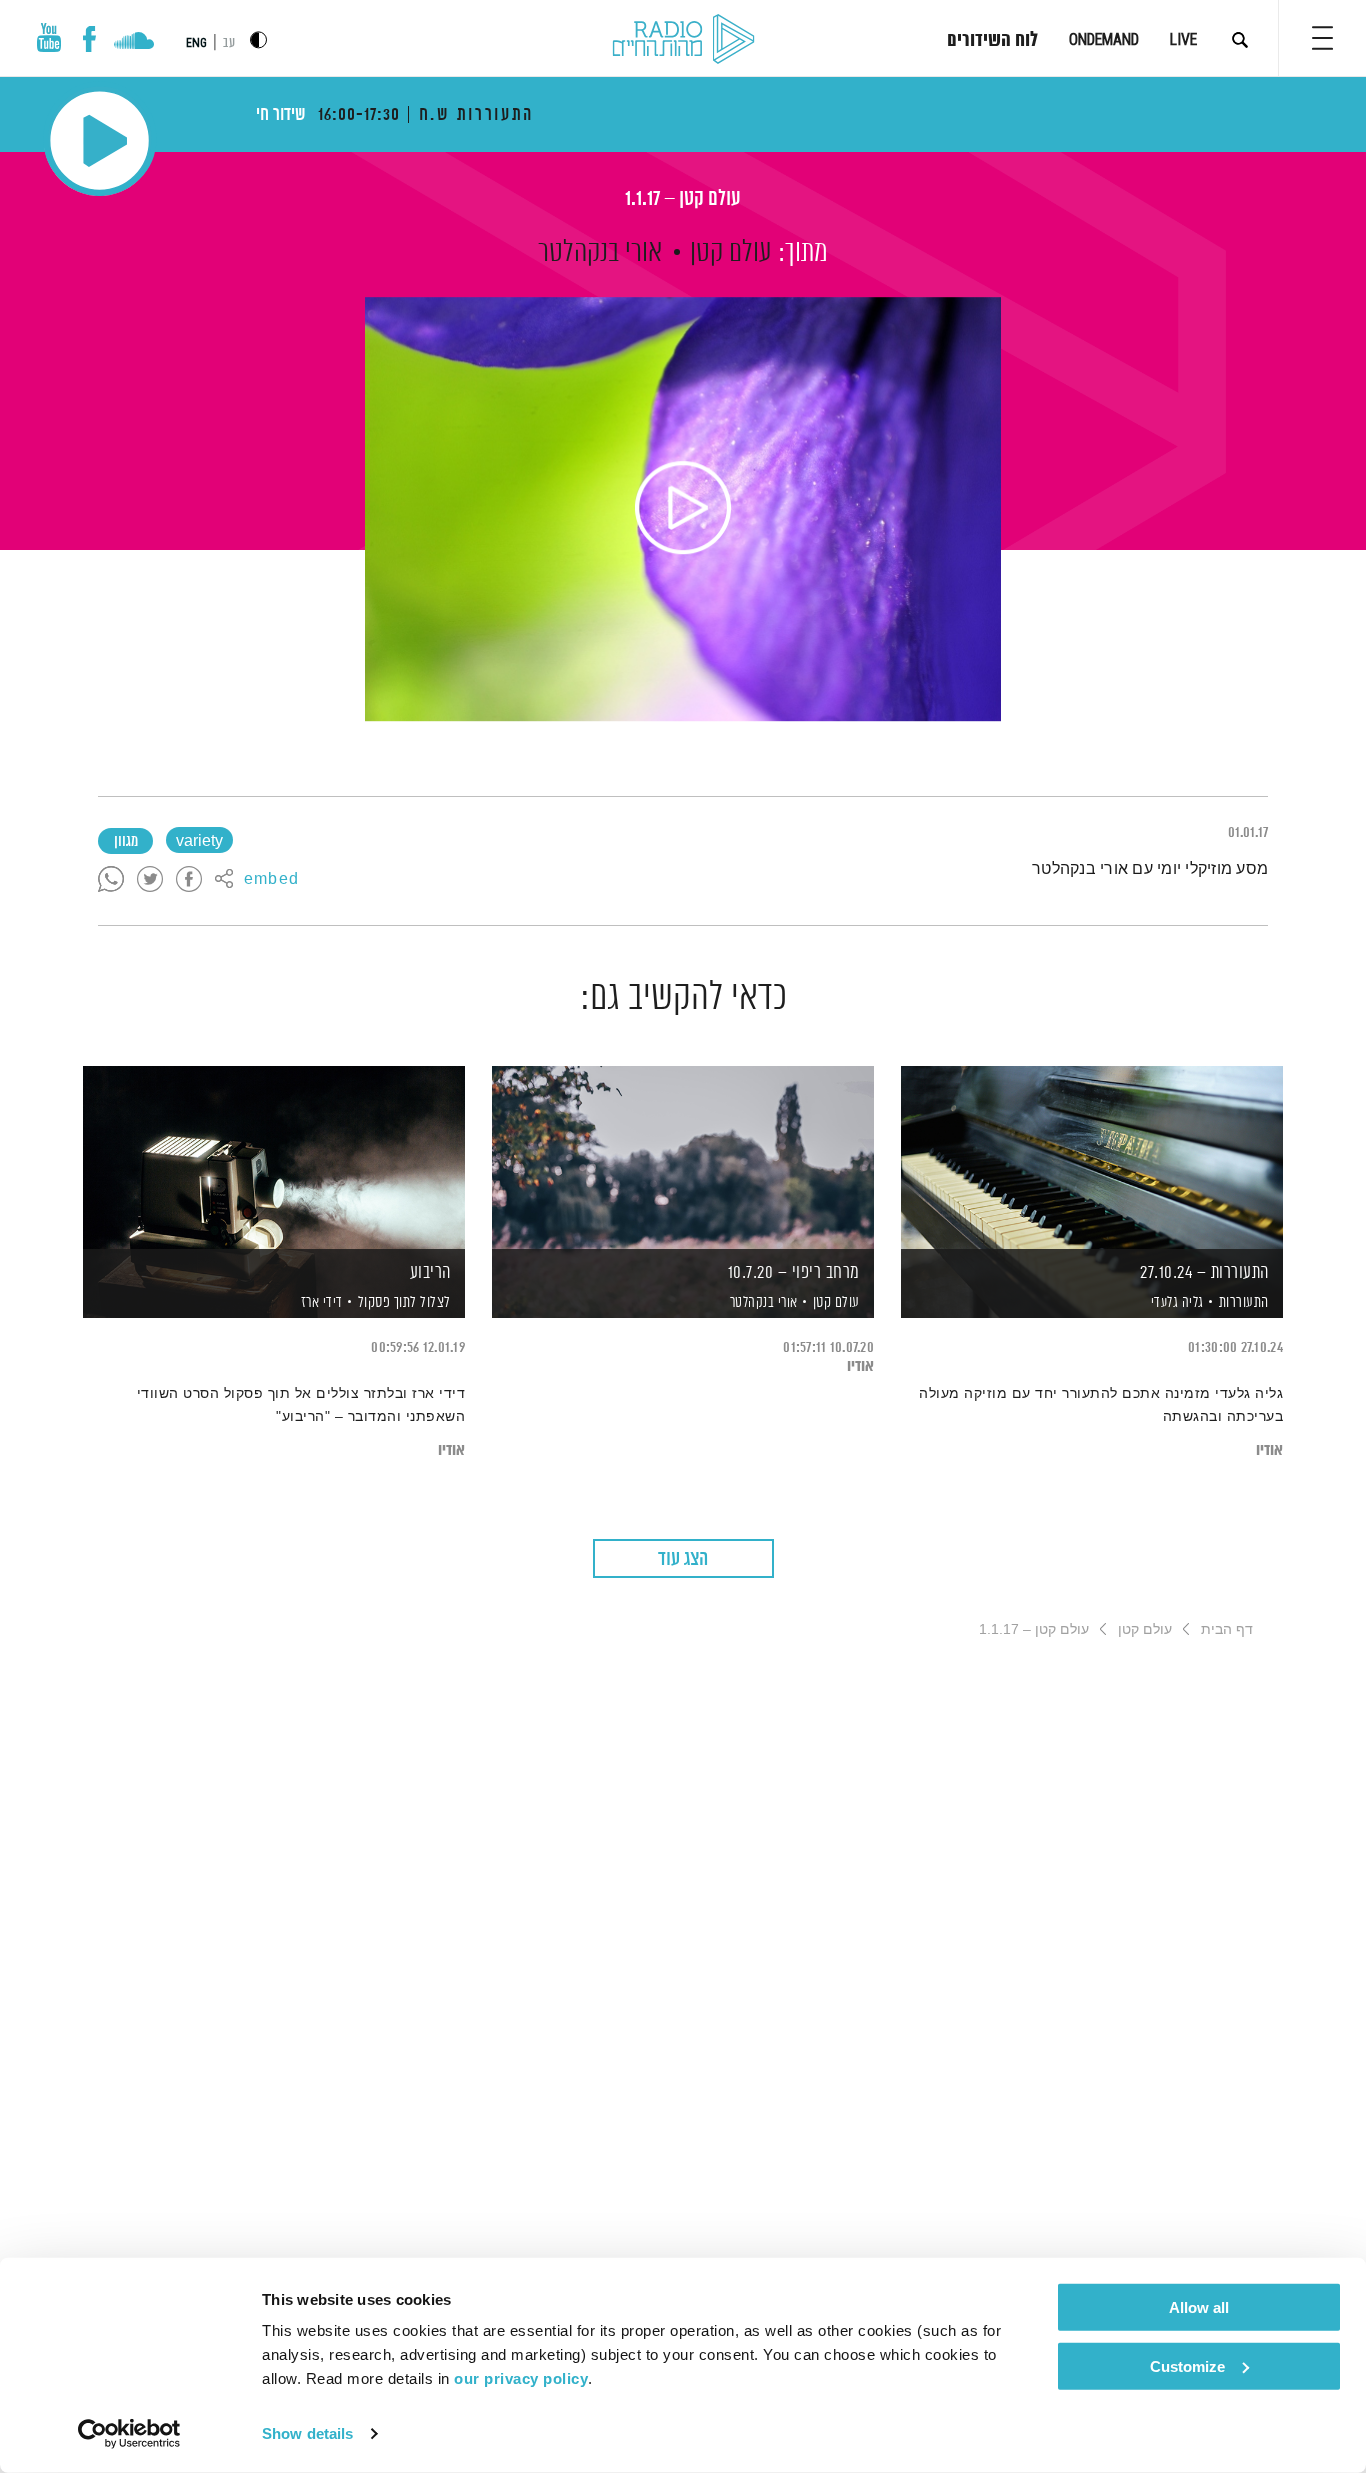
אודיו (1269, 1450)
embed (271, 880)
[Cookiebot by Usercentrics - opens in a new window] (129, 2434)
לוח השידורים (992, 41)
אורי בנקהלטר (600, 253)
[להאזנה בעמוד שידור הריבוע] (274, 1157)
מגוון (126, 842)
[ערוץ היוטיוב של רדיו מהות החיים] (49, 37)
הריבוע (430, 1273)
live (1183, 39)
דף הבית (1227, 1629)
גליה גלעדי (1175, 1303)
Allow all (1199, 2307)
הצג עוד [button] (683, 1559)
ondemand (1104, 39)
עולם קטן (731, 253)
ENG (196, 43)
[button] (1322, 38)
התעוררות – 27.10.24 (1204, 1273)
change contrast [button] (258, 39)
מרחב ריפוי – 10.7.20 (794, 1273)
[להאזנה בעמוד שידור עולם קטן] (683, 509)
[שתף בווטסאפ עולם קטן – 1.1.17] (111, 880)
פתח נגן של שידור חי (99, 140)
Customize (1187, 2365)
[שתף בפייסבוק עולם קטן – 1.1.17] (189, 880)
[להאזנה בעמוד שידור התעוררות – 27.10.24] (1092, 1157)
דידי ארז (320, 1303)
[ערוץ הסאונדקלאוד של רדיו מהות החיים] (133, 43)
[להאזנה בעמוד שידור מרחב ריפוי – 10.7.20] (683, 1157)
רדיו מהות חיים (683, 40)
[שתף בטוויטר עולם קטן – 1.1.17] (150, 880)
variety (199, 842)
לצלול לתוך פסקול (404, 1302)
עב (229, 43)
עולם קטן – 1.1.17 (683, 199)
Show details (307, 2433)
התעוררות (1244, 1302)
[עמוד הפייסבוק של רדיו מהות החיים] (89, 39)
